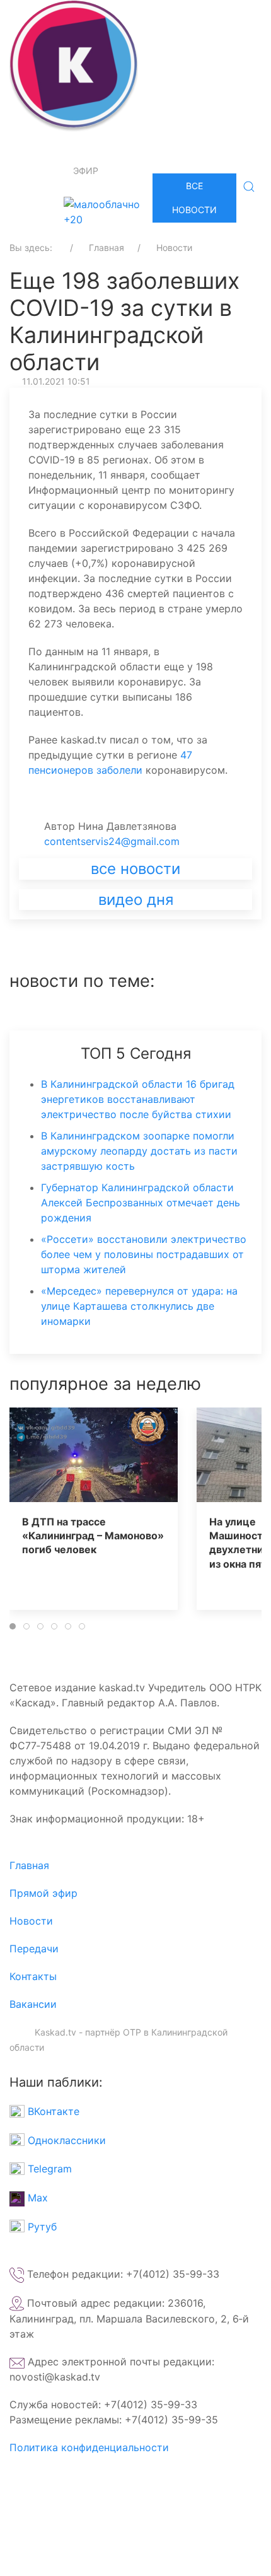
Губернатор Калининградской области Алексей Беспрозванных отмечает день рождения (141, 1203)
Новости (31, 1921)
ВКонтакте (52, 2111)
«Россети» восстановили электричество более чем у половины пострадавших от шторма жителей (144, 1254)
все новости (135, 869)
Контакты (33, 1976)
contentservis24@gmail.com (112, 841)
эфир (86, 171)
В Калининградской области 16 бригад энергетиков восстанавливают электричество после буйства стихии (138, 1099)
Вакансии (33, 2004)
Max (36, 2198)
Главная (29, 1865)
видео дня (136, 900)
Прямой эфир (43, 1893)
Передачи (34, 1949)
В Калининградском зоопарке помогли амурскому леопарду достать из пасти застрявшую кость (139, 1151)
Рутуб (41, 2227)
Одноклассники (65, 2140)
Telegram (48, 2169)
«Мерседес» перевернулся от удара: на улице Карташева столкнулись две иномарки (139, 1306)
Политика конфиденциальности (89, 2447)
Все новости (194, 198)
